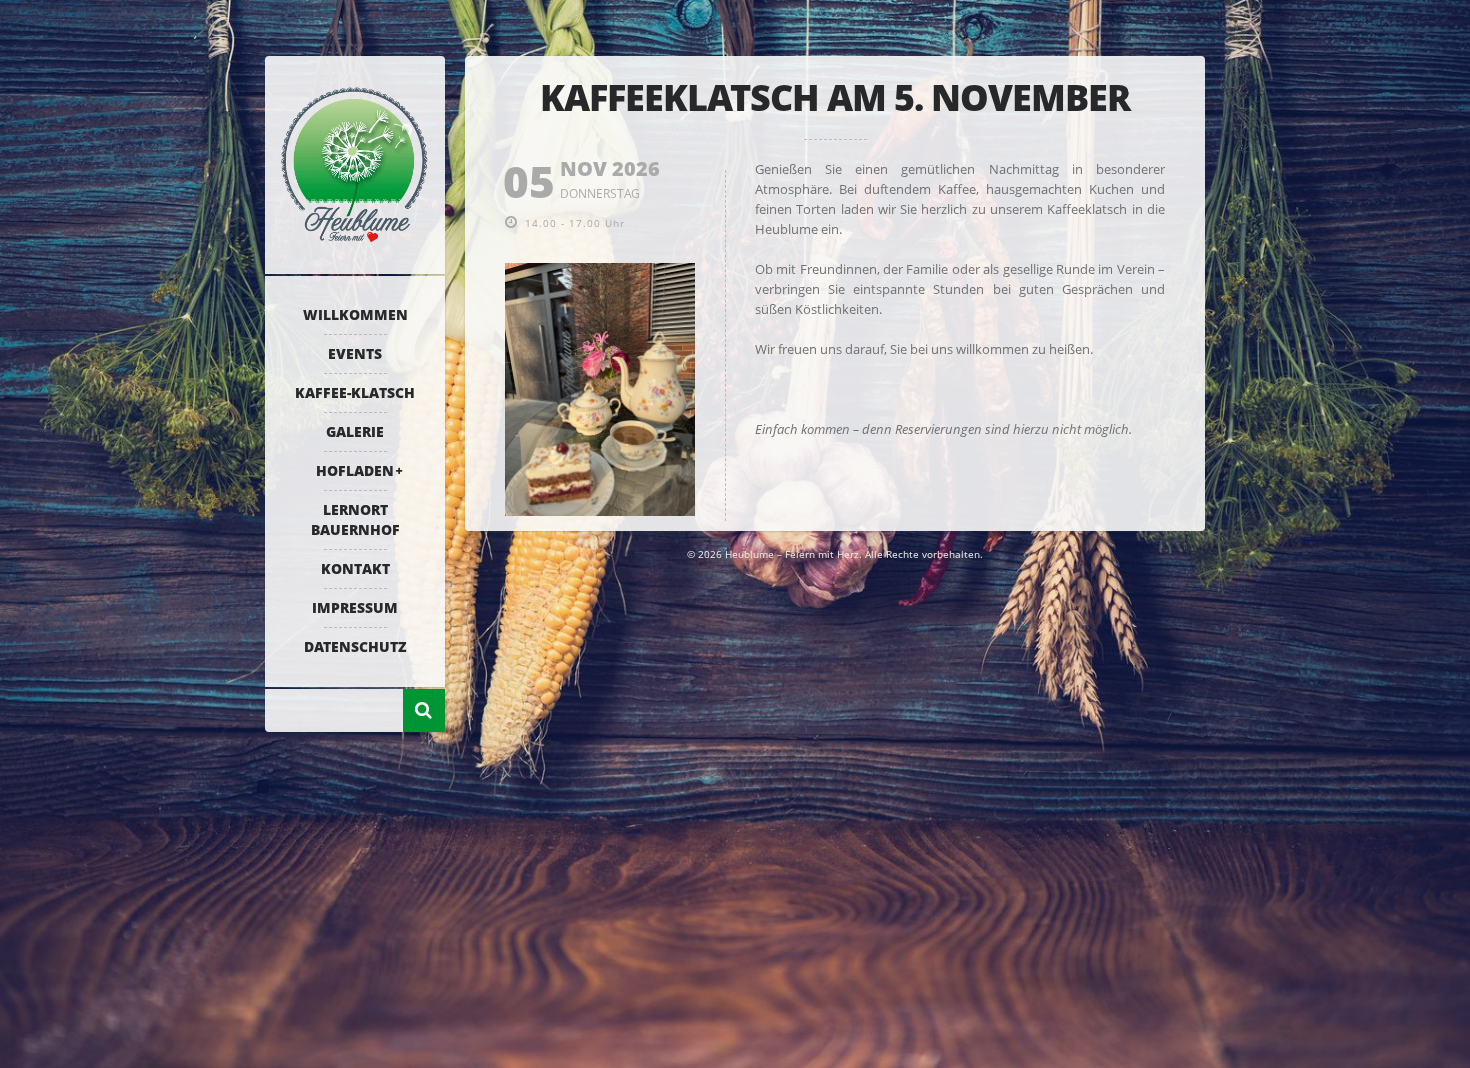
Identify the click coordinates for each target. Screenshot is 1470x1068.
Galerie (355, 431)
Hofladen (355, 470)
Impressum (355, 607)
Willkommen (355, 314)
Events (355, 353)
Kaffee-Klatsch (355, 392)
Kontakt (355, 568)
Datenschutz (355, 646)
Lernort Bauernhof (355, 519)
